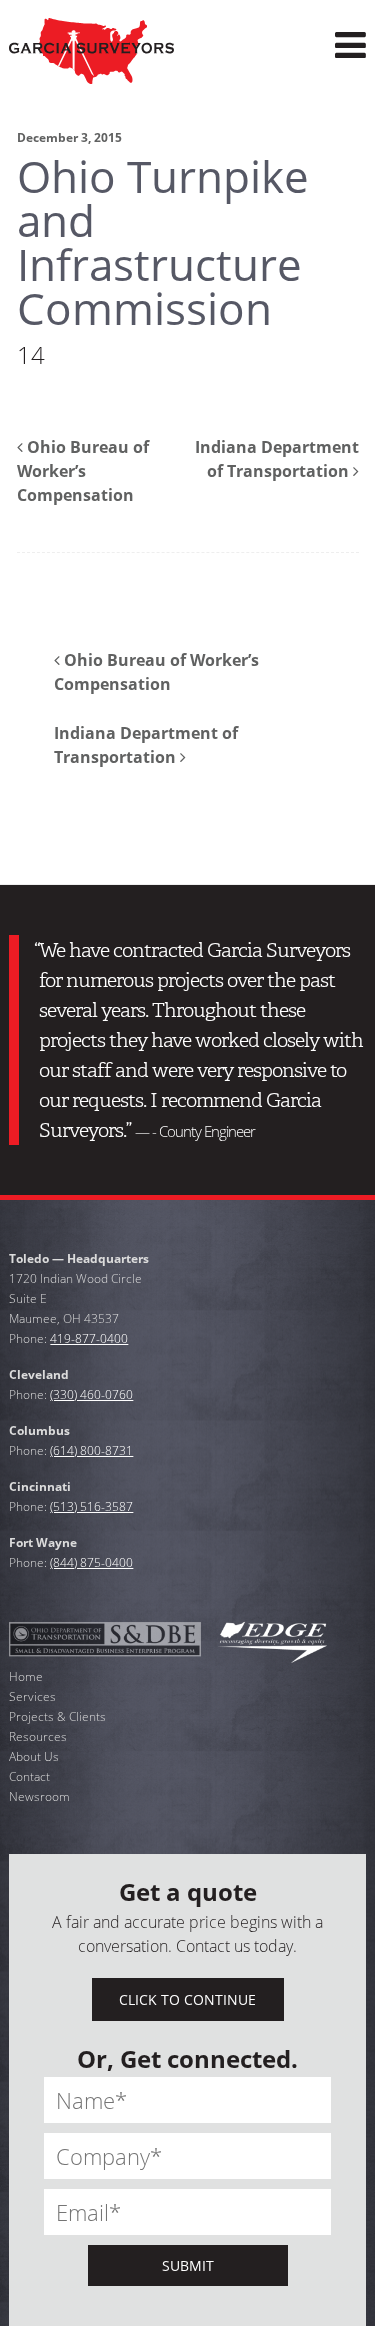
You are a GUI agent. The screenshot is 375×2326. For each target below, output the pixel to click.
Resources (38, 1736)
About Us (34, 1756)
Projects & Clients (57, 1716)
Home (26, 1676)
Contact (29, 1776)
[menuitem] (350, 45)
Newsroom (39, 1796)
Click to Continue (187, 1999)
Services (32, 1696)
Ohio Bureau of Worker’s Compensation (83, 471)
